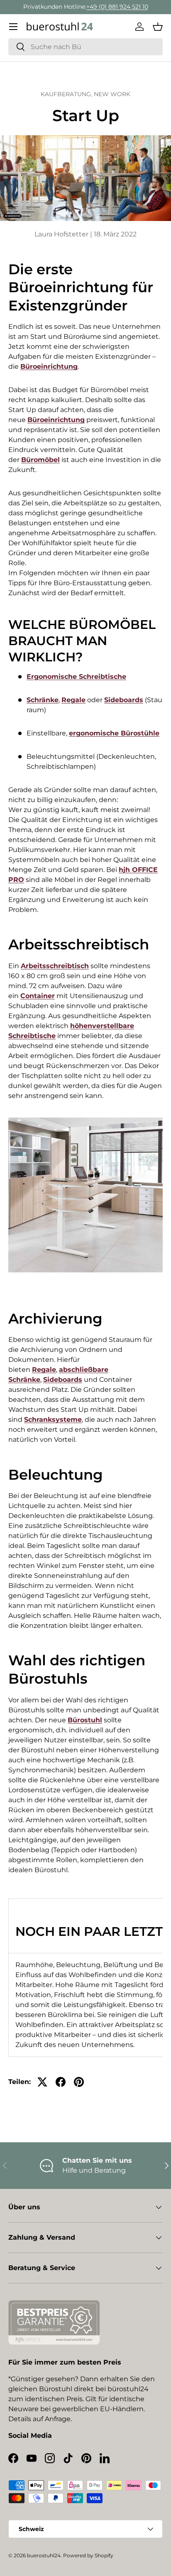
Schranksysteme (53, 1420)
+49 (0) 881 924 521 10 (117, 7)
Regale (73, 700)
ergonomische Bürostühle (114, 733)
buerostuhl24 (44, 2555)
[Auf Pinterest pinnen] (79, 2082)
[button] (158, 27)
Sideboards (124, 700)
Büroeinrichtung (49, 366)
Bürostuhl (85, 1720)
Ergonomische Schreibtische (76, 677)
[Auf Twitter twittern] (42, 2082)
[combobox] (85, 47)
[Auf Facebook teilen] (61, 2082)
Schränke (43, 700)
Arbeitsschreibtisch (55, 966)
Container (38, 996)
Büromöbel (40, 460)
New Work (112, 94)
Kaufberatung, (67, 94)
